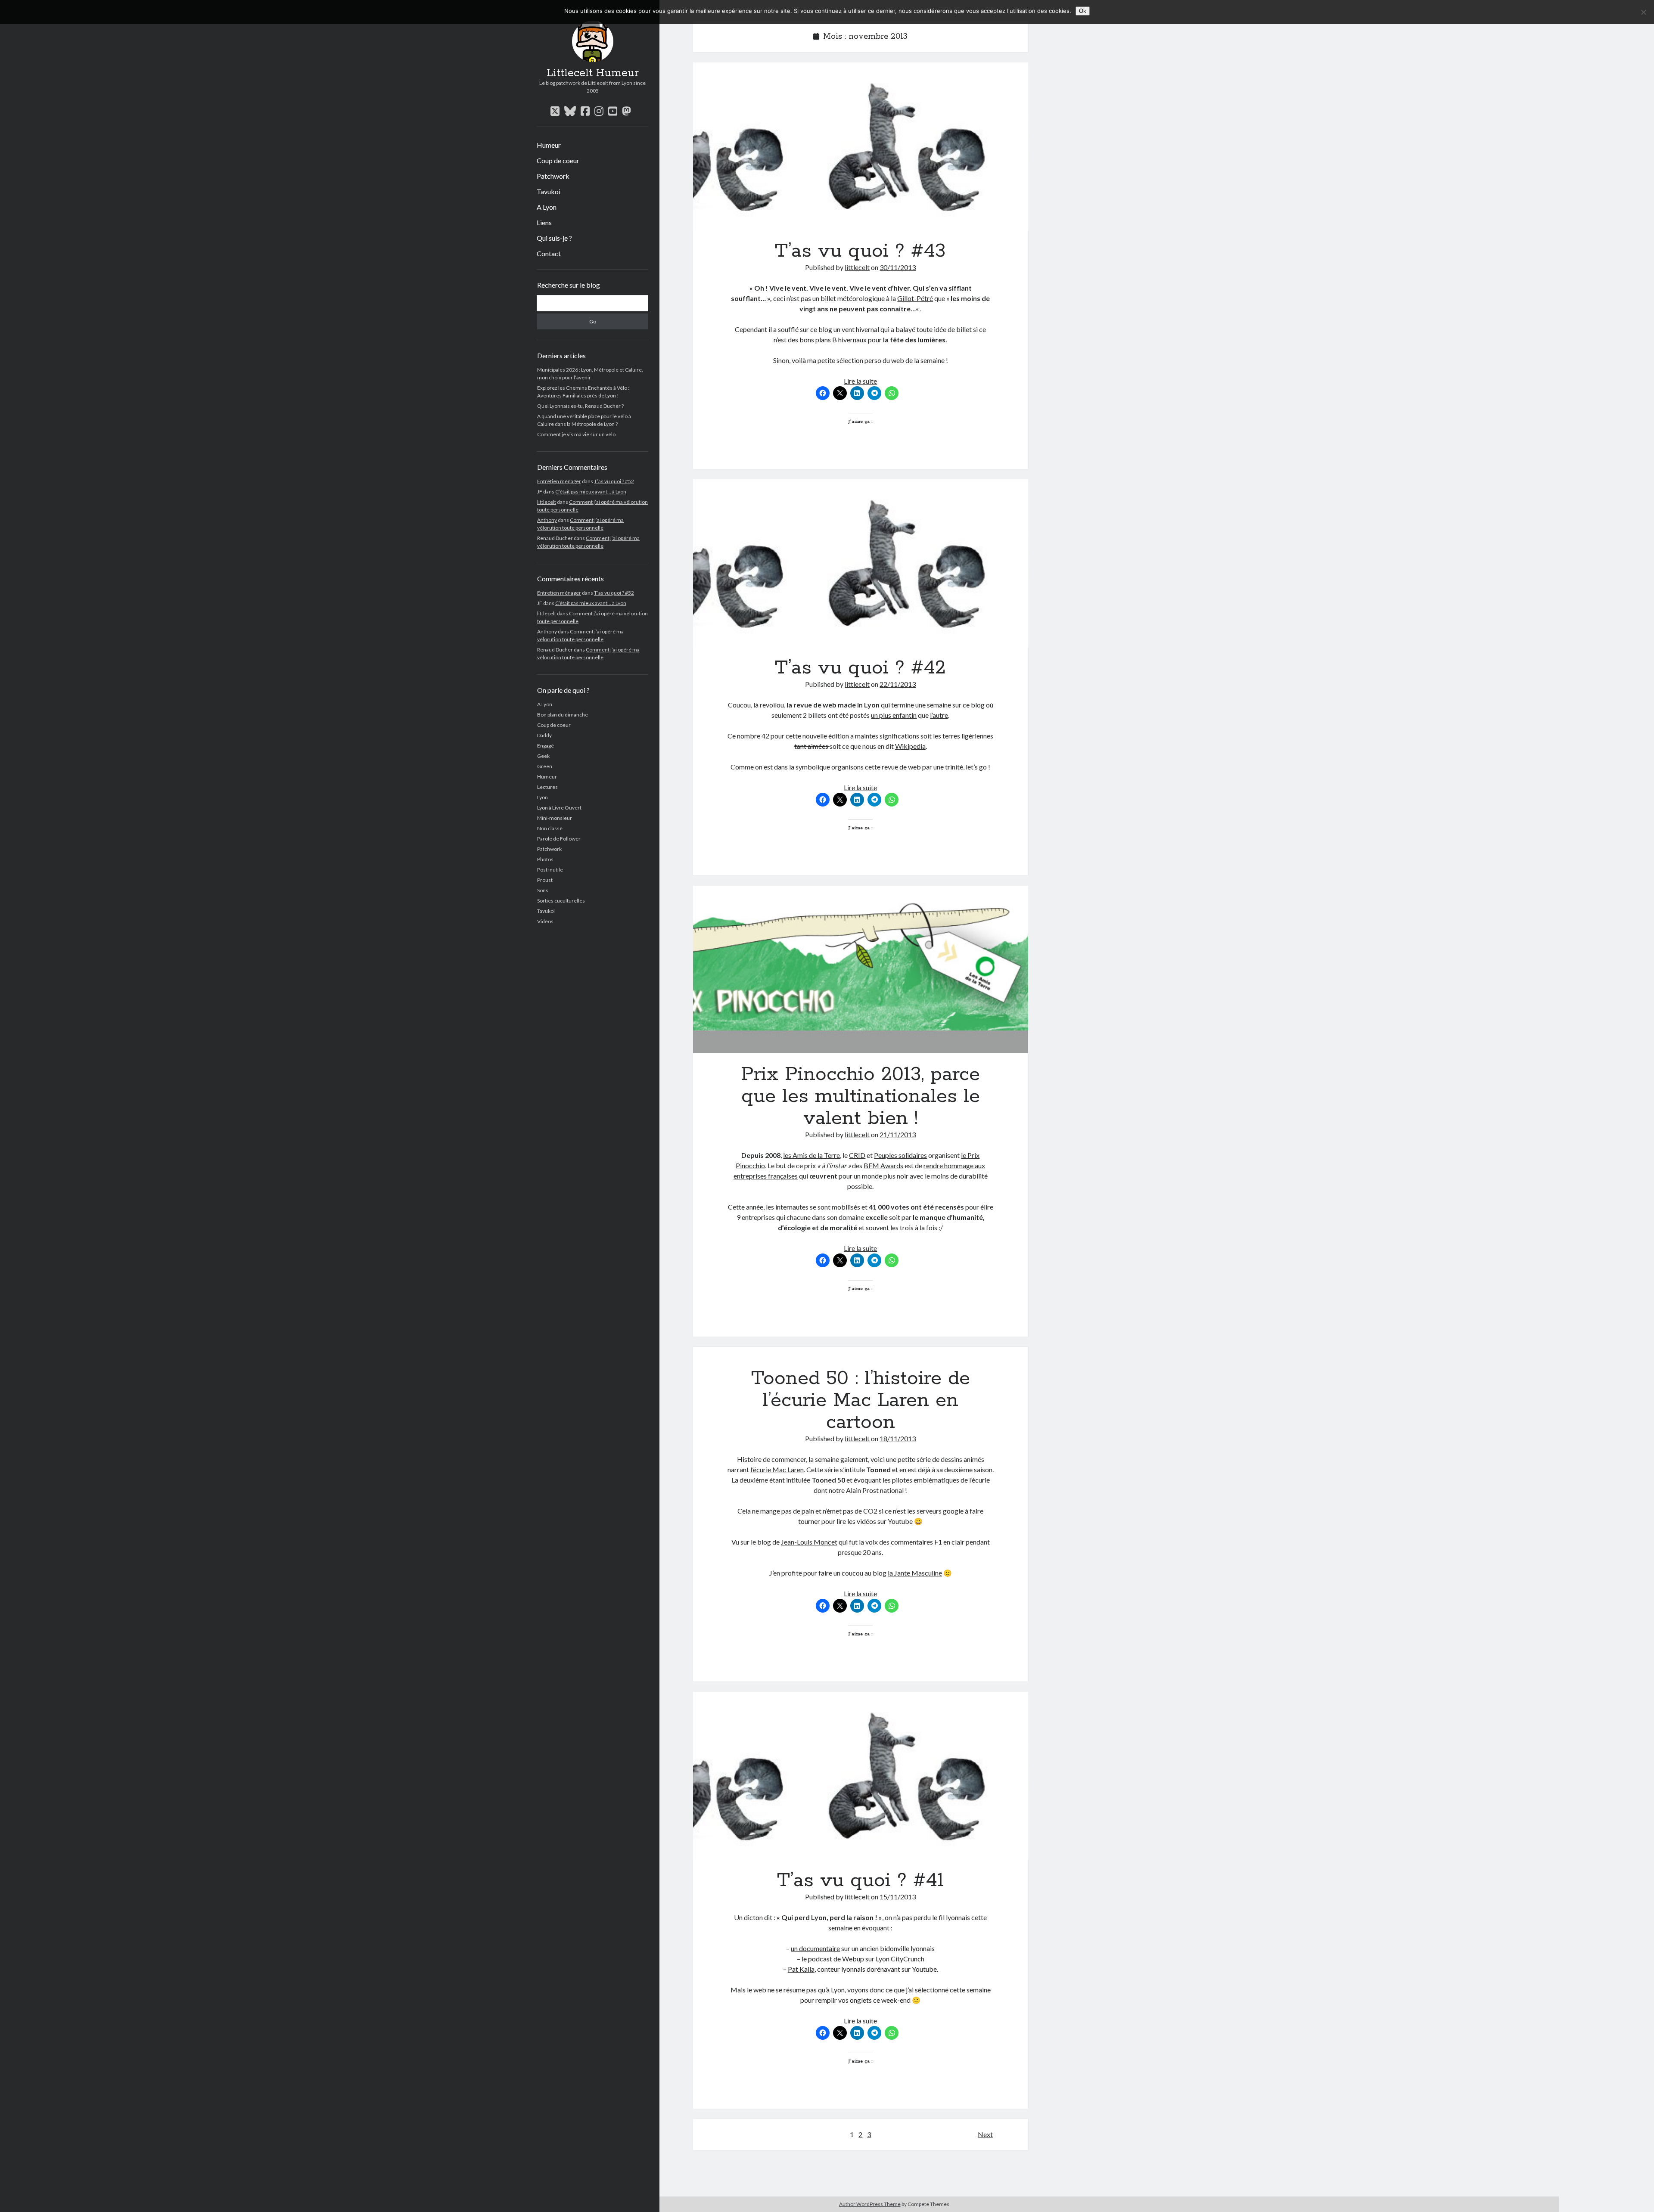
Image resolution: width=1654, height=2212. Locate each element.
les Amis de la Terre (811, 1155)
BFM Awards (883, 1165)
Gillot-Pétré (915, 298)
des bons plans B (813, 340)
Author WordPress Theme (870, 2204)
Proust (545, 880)
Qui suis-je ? (554, 238)
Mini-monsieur (555, 818)
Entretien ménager (559, 481)
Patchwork (553, 176)
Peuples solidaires (900, 1155)
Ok (1083, 11)
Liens (544, 222)
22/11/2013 (898, 684)
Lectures (547, 787)
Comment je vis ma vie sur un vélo (576, 434)
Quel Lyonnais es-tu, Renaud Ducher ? (580, 406)
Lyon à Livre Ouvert (559, 808)
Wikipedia (910, 746)
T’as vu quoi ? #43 (861, 146)
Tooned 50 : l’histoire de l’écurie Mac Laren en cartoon (861, 1400)
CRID (857, 1155)
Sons (543, 890)
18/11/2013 (898, 1438)
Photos (545, 859)
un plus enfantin (894, 715)
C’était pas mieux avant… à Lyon (591, 492)
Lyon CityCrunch (900, 1959)
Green (545, 766)
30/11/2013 (898, 267)
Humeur (549, 145)
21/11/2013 (898, 1134)
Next (985, 2134)
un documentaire (815, 1948)
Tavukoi (549, 191)
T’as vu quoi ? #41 (861, 1776)
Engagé (546, 746)
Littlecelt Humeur (593, 73)
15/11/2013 (898, 1897)
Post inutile (550, 870)
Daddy (544, 735)
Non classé (550, 828)
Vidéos (545, 921)
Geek (543, 756)
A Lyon (547, 207)
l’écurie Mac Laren (777, 1469)
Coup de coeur (558, 160)
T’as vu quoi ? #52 (614, 481)
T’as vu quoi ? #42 (861, 563)
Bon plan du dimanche (563, 715)
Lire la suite (860, 381)
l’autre (939, 715)
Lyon (543, 797)
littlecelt (547, 502)
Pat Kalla (801, 1969)
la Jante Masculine (915, 1573)
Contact (549, 253)
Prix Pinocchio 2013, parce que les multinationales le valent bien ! (861, 969)
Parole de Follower (559, 839)
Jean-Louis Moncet (809, 1542)
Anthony (547, 520)
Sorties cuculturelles (561, 901)
